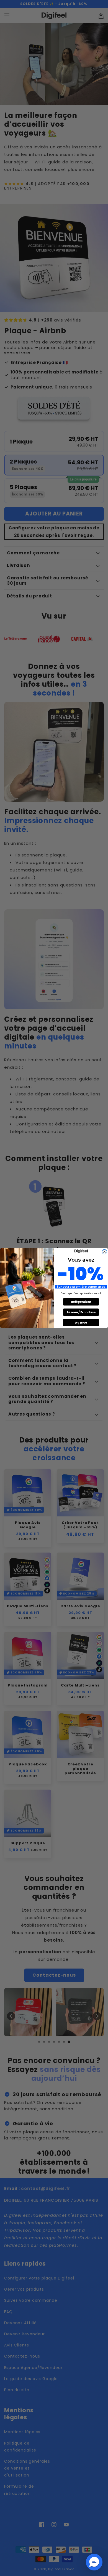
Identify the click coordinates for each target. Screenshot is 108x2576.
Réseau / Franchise (81, 1312)
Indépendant (81, 1302)
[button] (94, 2562)
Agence (81, 1323)
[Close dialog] (105, 1252)
